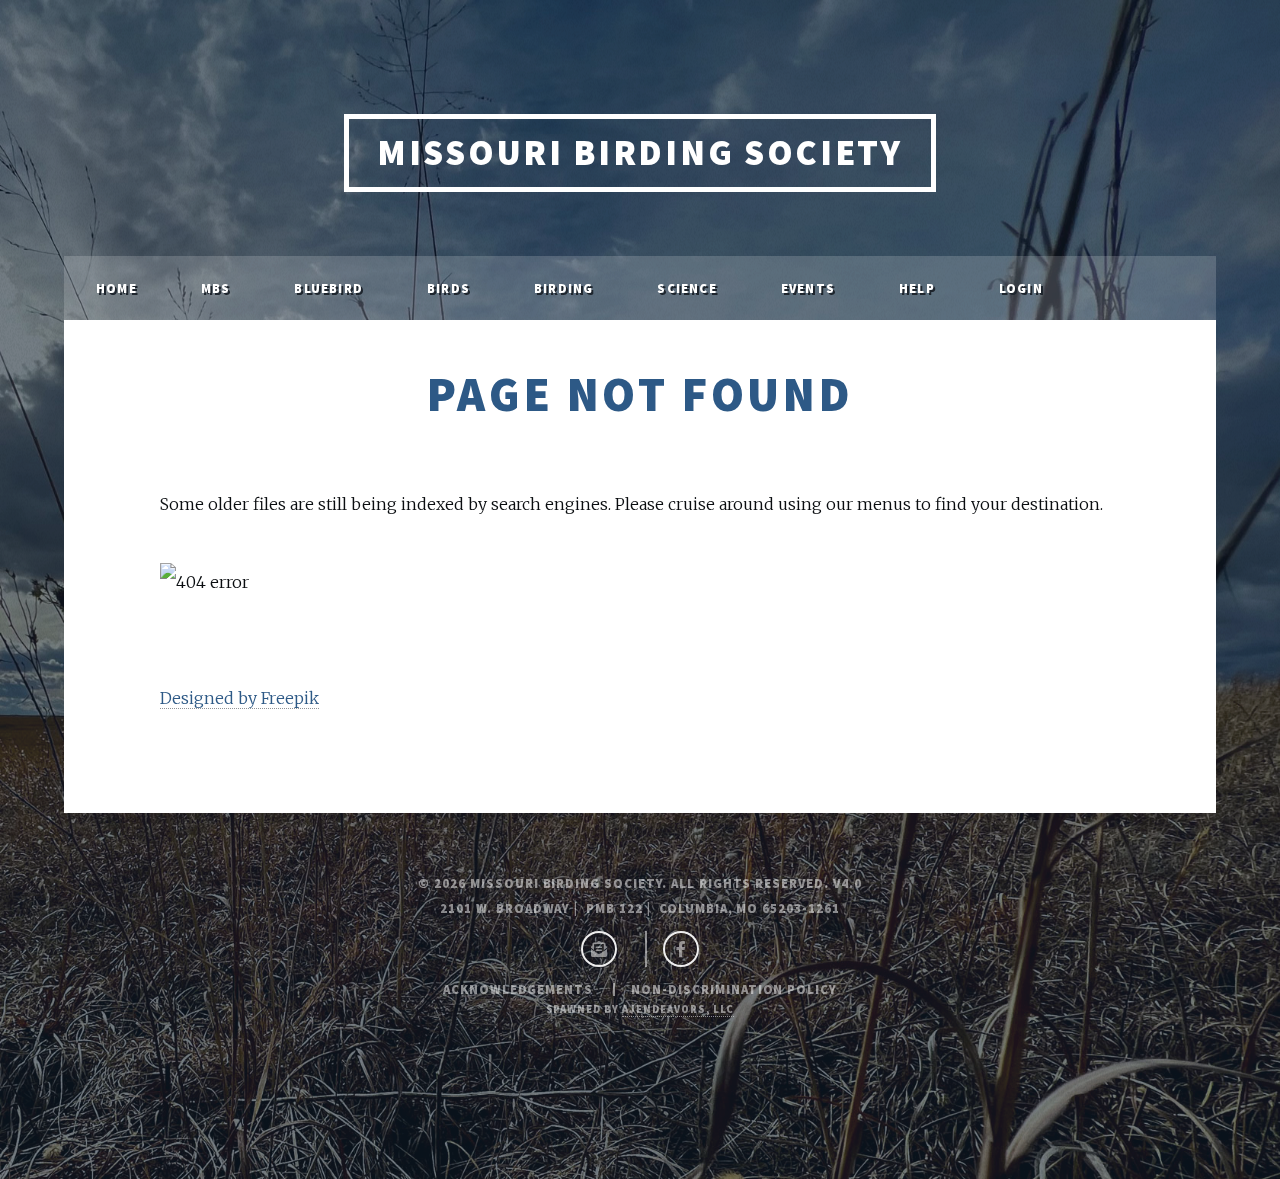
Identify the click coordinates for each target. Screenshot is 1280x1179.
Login (1021, 288)
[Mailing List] (599, 950)
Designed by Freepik (239, 698)
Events (808, 288)
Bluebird (328, 288)
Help (917, 288)
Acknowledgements (518, 989)
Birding (563, 288)
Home (116, 288)
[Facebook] (681, 950)
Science (686, 288)
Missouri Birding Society (640, 152)
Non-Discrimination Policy (734, 989)
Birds (448, 288)
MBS (216, 288)
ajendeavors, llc (678, 1009)
